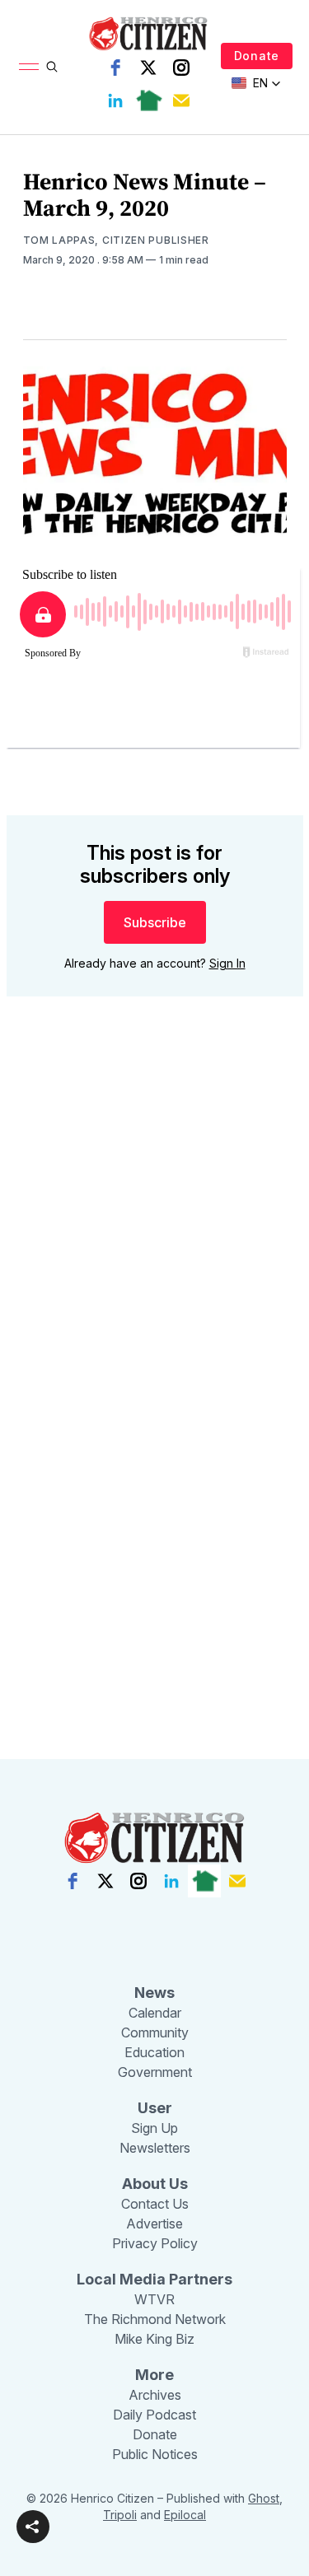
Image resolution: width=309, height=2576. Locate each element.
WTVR (154, 2299)
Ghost (264, 2498)
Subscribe (155, 922)
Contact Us (155, 2204)
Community (155, 2032)
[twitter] (148, 68)
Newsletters (155, 2148)
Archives (155, 2395)
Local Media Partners (154, 2279)
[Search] (52, 67)
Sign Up (154, 2128)
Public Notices (155, 2454)
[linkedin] (115, 100)
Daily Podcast (154, 2415)
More (154, 2375)
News (154, 1993)
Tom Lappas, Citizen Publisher (116, 240)
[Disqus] (155, 1245)
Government (155, 2072)
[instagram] (181, 68)
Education (154, 2052)
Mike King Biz (154, 2339)
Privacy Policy (155, 2243)
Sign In (227, 963)
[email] (181, 100)
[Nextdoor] (148, 100)
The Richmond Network (155, 2319)
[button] (33, 2527)
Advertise (154, 2224)
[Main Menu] (29, 67)
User (155, 2108)
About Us (155, 2184)
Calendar (155, 2013)
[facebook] (115, 68)
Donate (257, 56)
